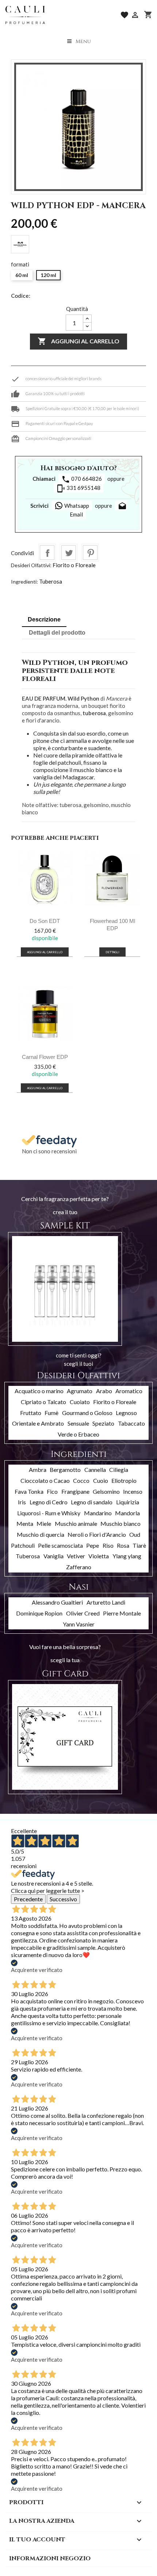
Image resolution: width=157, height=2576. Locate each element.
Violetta (99, 1556)
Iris (22, 1502)
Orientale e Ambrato (38, 1423)
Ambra (38, 1470)
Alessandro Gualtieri (57, 1602)
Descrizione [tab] (44, 619)
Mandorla (127, 1513)
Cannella (95, 1470)
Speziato (103, 1423)
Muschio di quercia (41, 1534)
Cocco (81, 1480)
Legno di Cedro (49, 1502)
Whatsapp (76, 506)
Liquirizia (128, 1502)
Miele (44, 1523)
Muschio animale (76, 1523)
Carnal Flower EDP (45, 1057)
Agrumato (80, 1391)
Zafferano (79, 1567)
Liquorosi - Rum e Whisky (49, 1513)
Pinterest (90, 553)
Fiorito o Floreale (74, 565)
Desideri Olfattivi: (31, 565)
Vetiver (76, 1556)
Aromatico (129, 1391)
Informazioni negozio (50, 2559)
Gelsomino (106, 1491)
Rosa (123, 1545)
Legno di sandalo (92, 1502)
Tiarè (139, 1545)
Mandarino (98, 1513)
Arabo (104, 1391)
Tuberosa (51, 581)
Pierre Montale (122, 1613)
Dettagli (112, 952)
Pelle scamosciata (60, 1545)
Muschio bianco (120, 1523)
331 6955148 (78, 488)
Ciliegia (119, 1470)
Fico (52, 1491)
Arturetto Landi (106, 1602)
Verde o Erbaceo (78, 1434)
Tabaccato (131, 1423)
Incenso (133, 1491)
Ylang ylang (127, 1556)
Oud (135, 1534)
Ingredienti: (24, 582)
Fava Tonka (29, 1491)
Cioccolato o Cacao (45, 1480)
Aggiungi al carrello (78, 341)
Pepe (93, 1545)
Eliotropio (124, 1480)
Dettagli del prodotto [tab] (57, 633)
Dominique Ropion (39, 1613)
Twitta (69, 553)
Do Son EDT (45, 921)
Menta (25, 1523)
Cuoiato (80, 1402)
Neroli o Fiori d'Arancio (97, 1534)
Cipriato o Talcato (43, 1402)
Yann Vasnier (79, 1624)
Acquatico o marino (39, 1391)
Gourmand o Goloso (87, 1413)
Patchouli (23, 1545)
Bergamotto (65, 1470)
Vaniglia (53, 1556)
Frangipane (75, 1491)
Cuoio (101, 1480)
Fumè (51, 1413)
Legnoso (126, 1413)
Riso (108, 1545)
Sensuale (78, 1423)
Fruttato (31, 1413)
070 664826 (82, 479)
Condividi (47, 553)
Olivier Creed (83, 1613)
